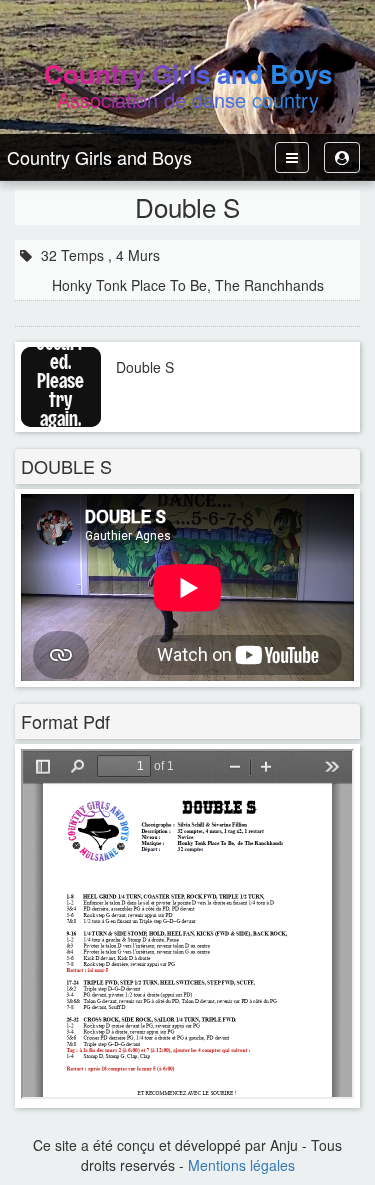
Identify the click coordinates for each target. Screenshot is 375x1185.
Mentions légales (241, 1165)
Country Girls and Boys (99, 157)
